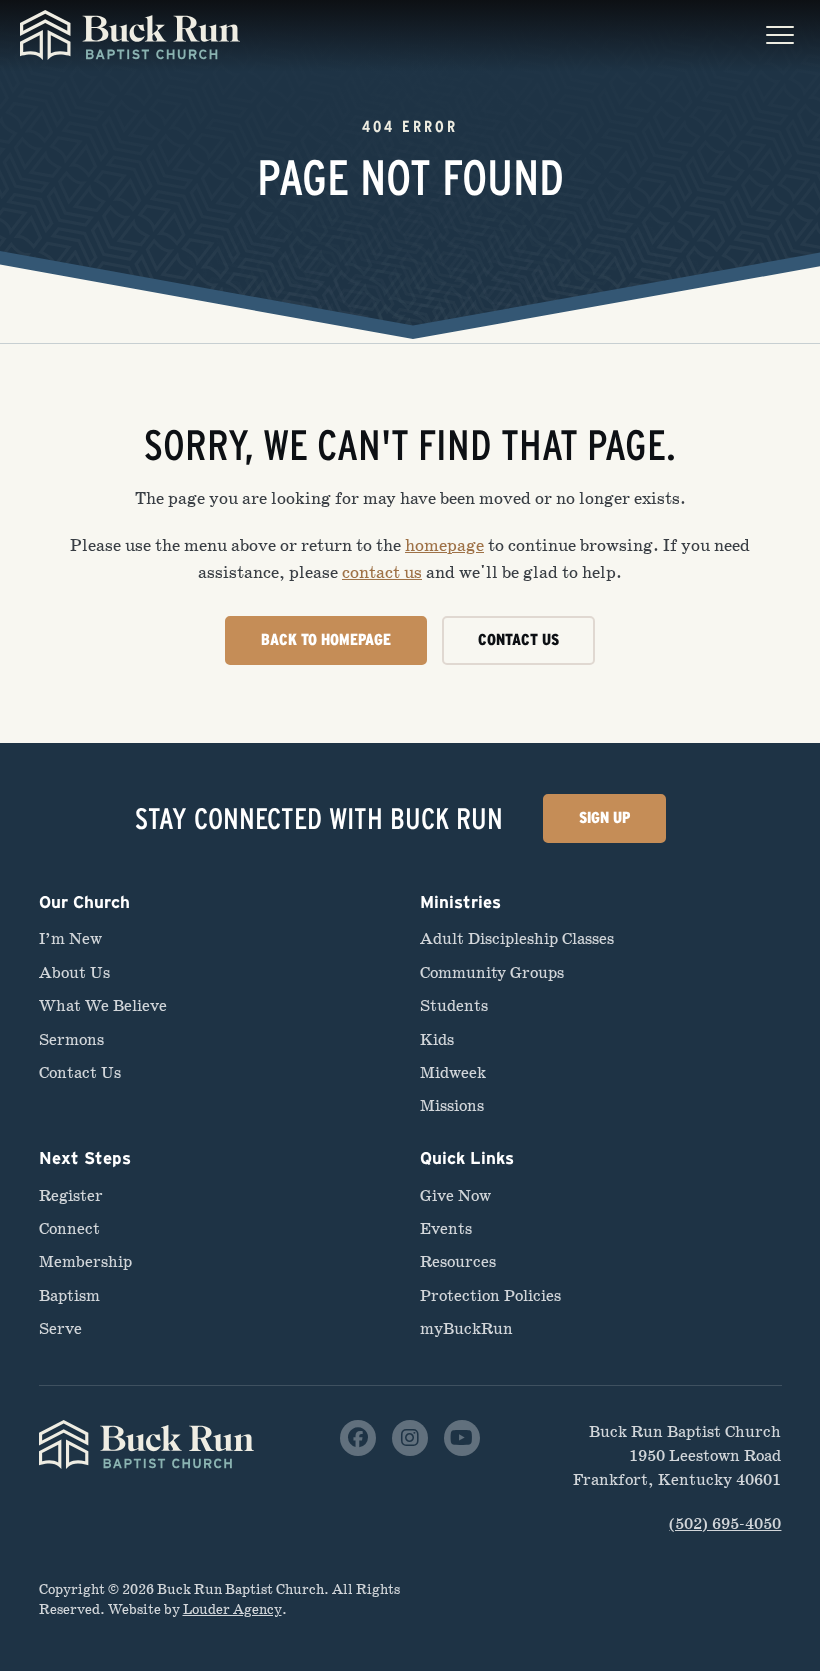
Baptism (69, 1295)
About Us (74, 972)
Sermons (71, 1039)
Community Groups (492, 972)
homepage (444, 545)
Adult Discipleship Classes (517, 938)
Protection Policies (490, 1295)
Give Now (455, 1195)
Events (446, 1228)
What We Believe (103, 1005)
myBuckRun (466, 1328)
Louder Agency (232, 1609)
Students (454, 1005)
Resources (458, 1261)
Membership (85, 1261)
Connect (69, 1228)
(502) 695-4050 (725, 1523)
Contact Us (80, 1072)
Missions (452, 1105)
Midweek (453, 1072)
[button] (780, 35)
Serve (60, 1328)
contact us (382, 572)
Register (71, 1195)
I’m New (70, 938)
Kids (437, 1039)
